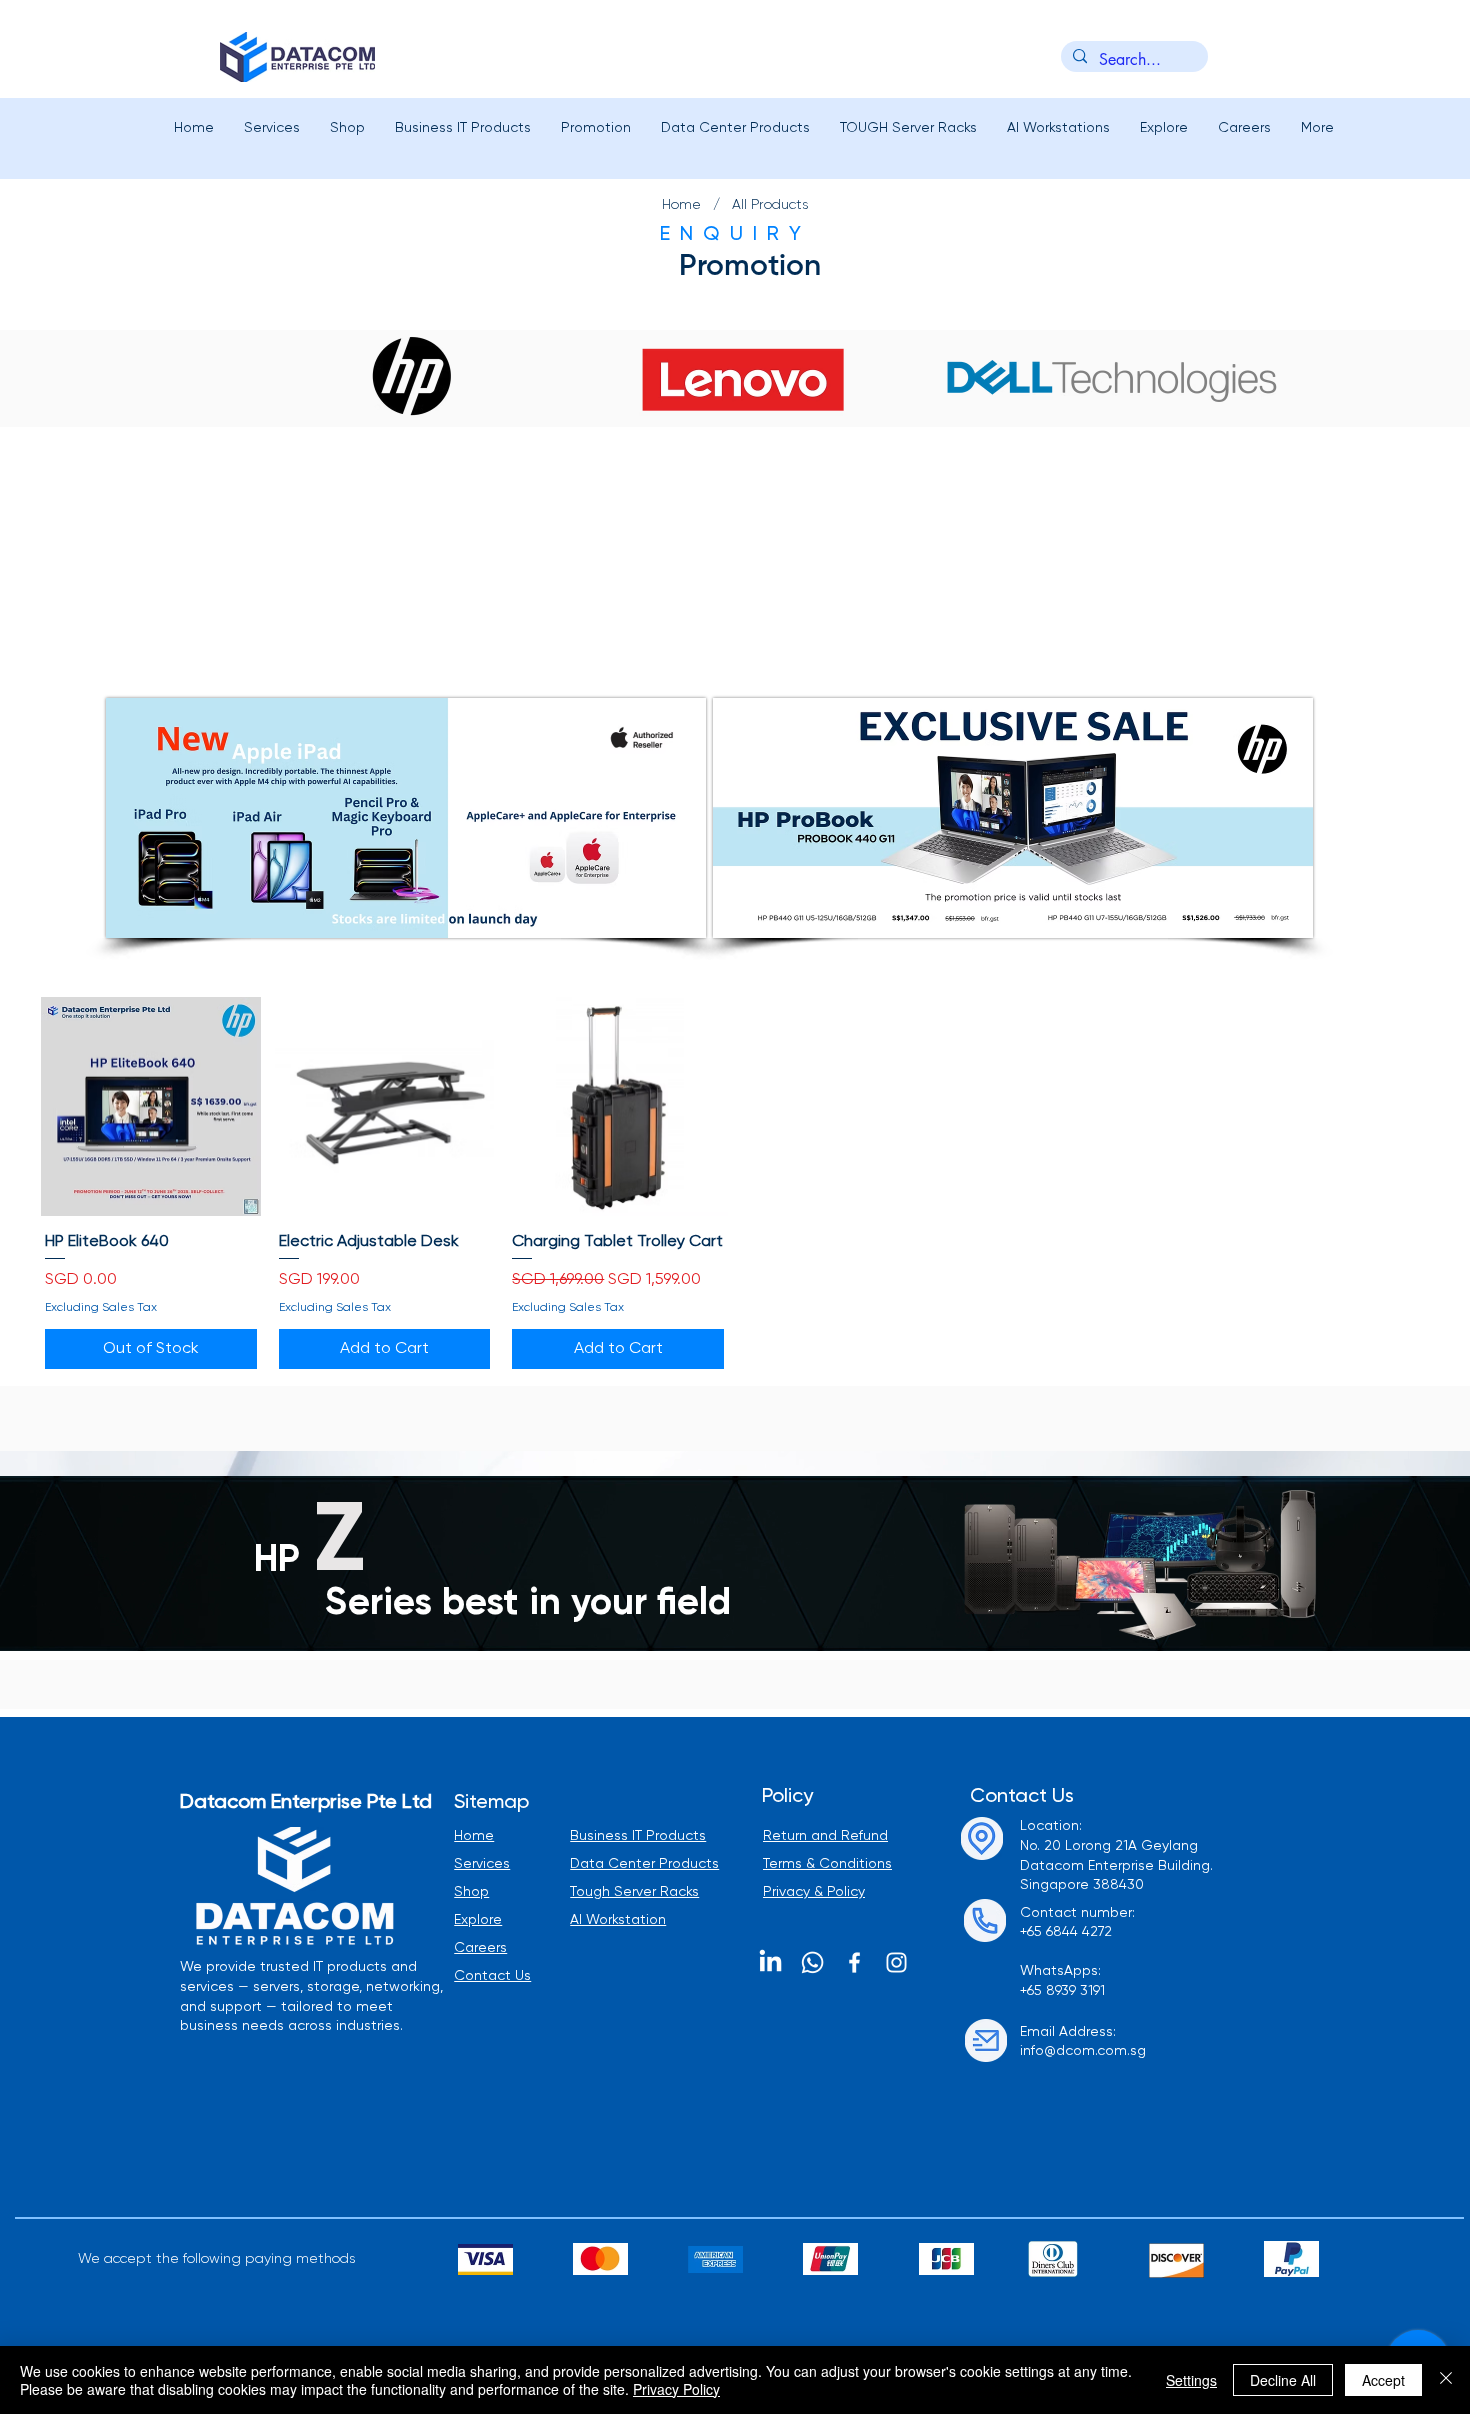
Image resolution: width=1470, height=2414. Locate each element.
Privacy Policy (676, 2389)
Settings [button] (1191, 2380)
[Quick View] (151, 1107)
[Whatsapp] (812, 1962)
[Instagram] (896, 1962)
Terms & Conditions (827, 1864)
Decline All (1283, 2380)
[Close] (1446, 2380)
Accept (1383, 2380)
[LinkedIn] (770, 1962)
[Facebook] (854, 1962)
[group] (735, 1185)
